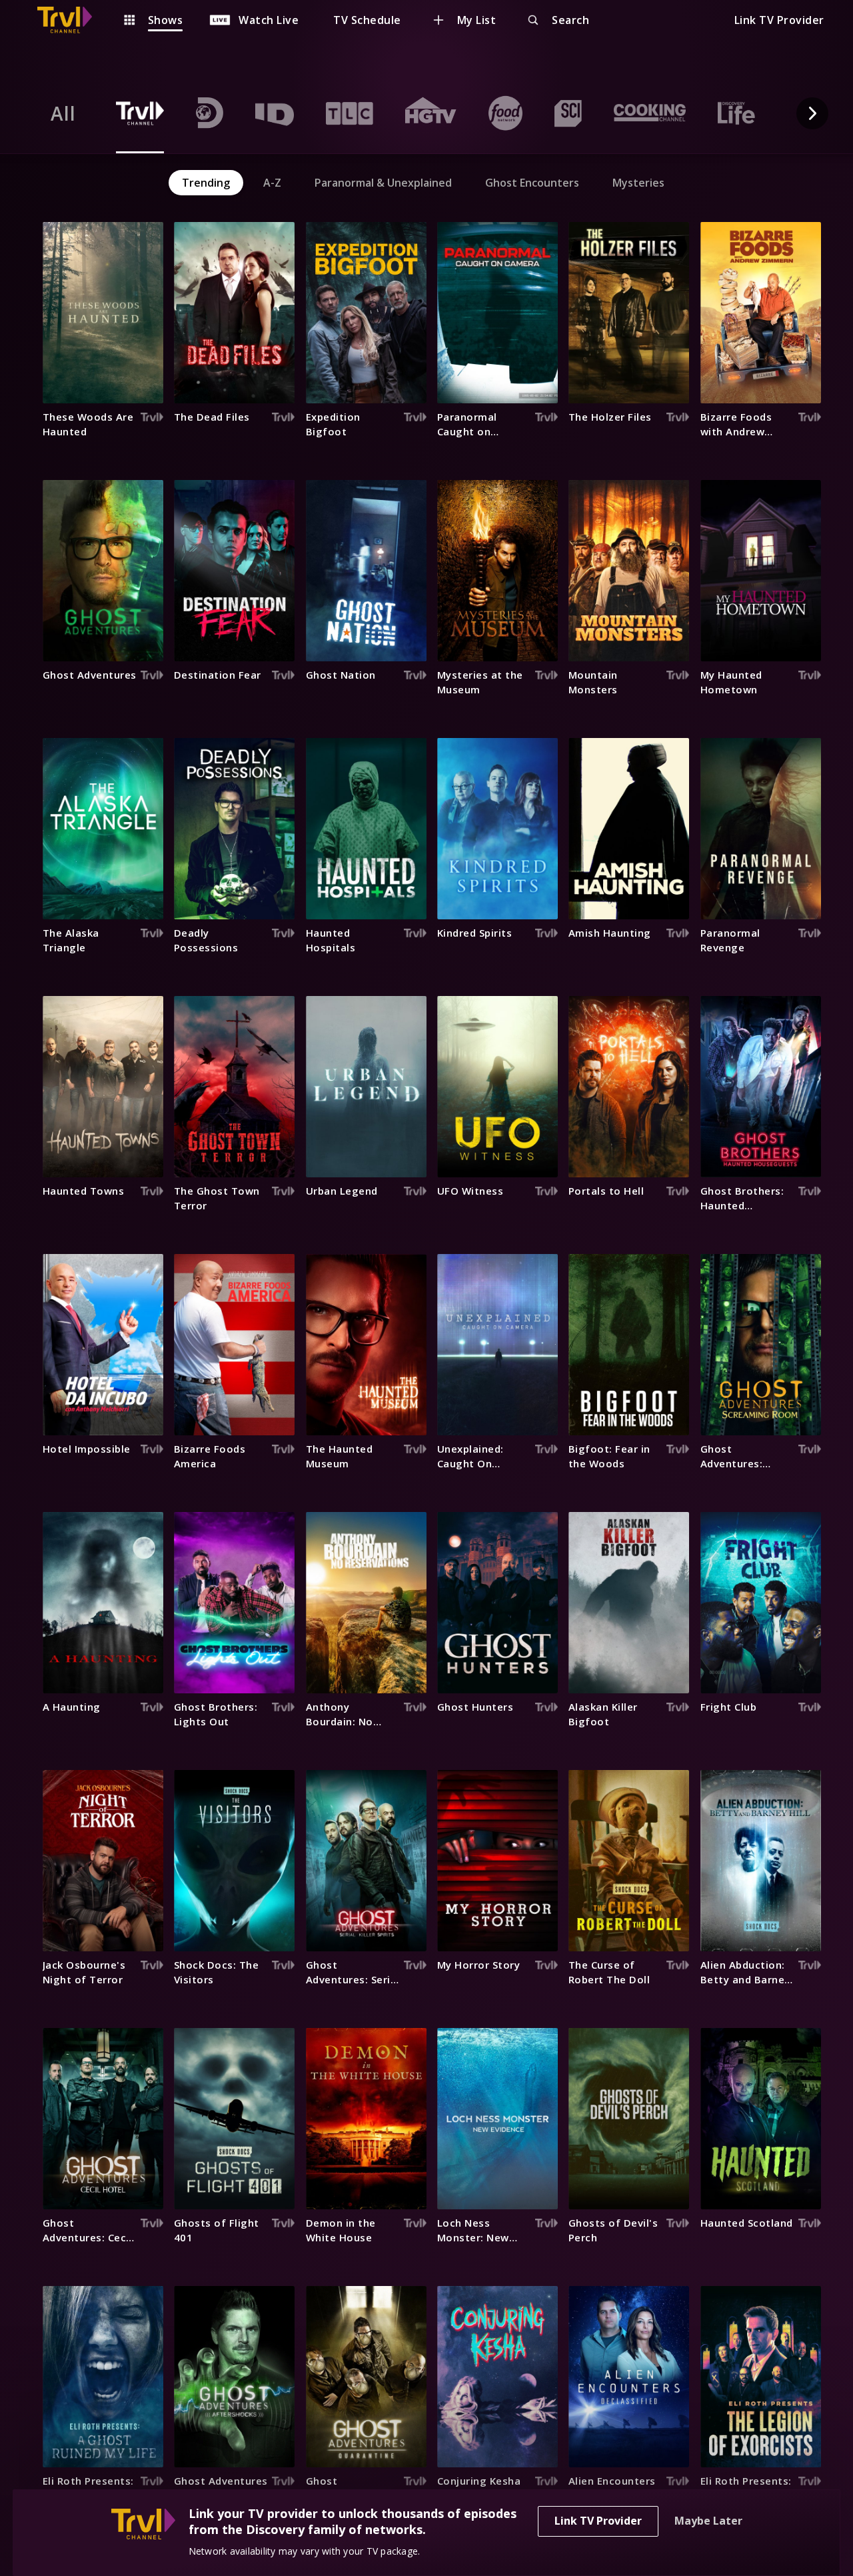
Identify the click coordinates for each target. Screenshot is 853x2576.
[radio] (63, 113)
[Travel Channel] (71, 20)
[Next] (812, 113)
